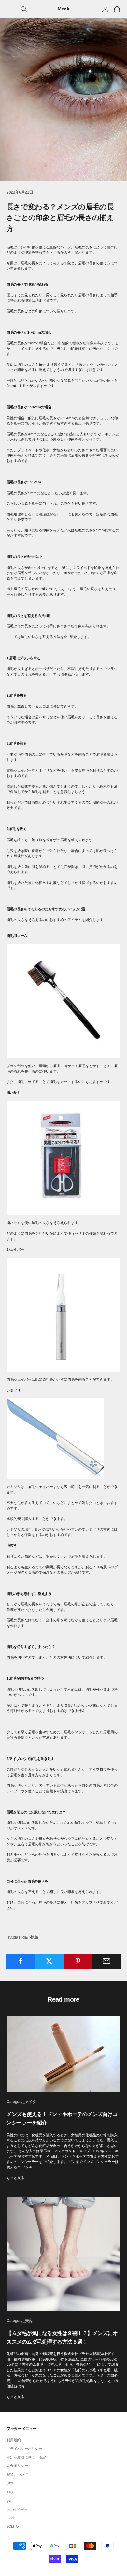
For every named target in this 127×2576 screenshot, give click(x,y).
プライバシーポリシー (24, 2449)
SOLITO (13, 2526)
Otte (10, 2483)
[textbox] (63, 1919)
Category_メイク (21, 2102)
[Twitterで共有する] (49, 1961)
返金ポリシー (17, 2466)
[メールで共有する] (106, 1961)
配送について (17, 2475)
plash (11, 2518)
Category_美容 (20, 2321)
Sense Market (18, 2509)
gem (10, 2500)
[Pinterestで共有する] (78, 1961)
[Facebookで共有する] (21, 1961)
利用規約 (14, 2440)
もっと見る (15, 2178)
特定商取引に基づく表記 (26, 2457)
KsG (10, 2492)
